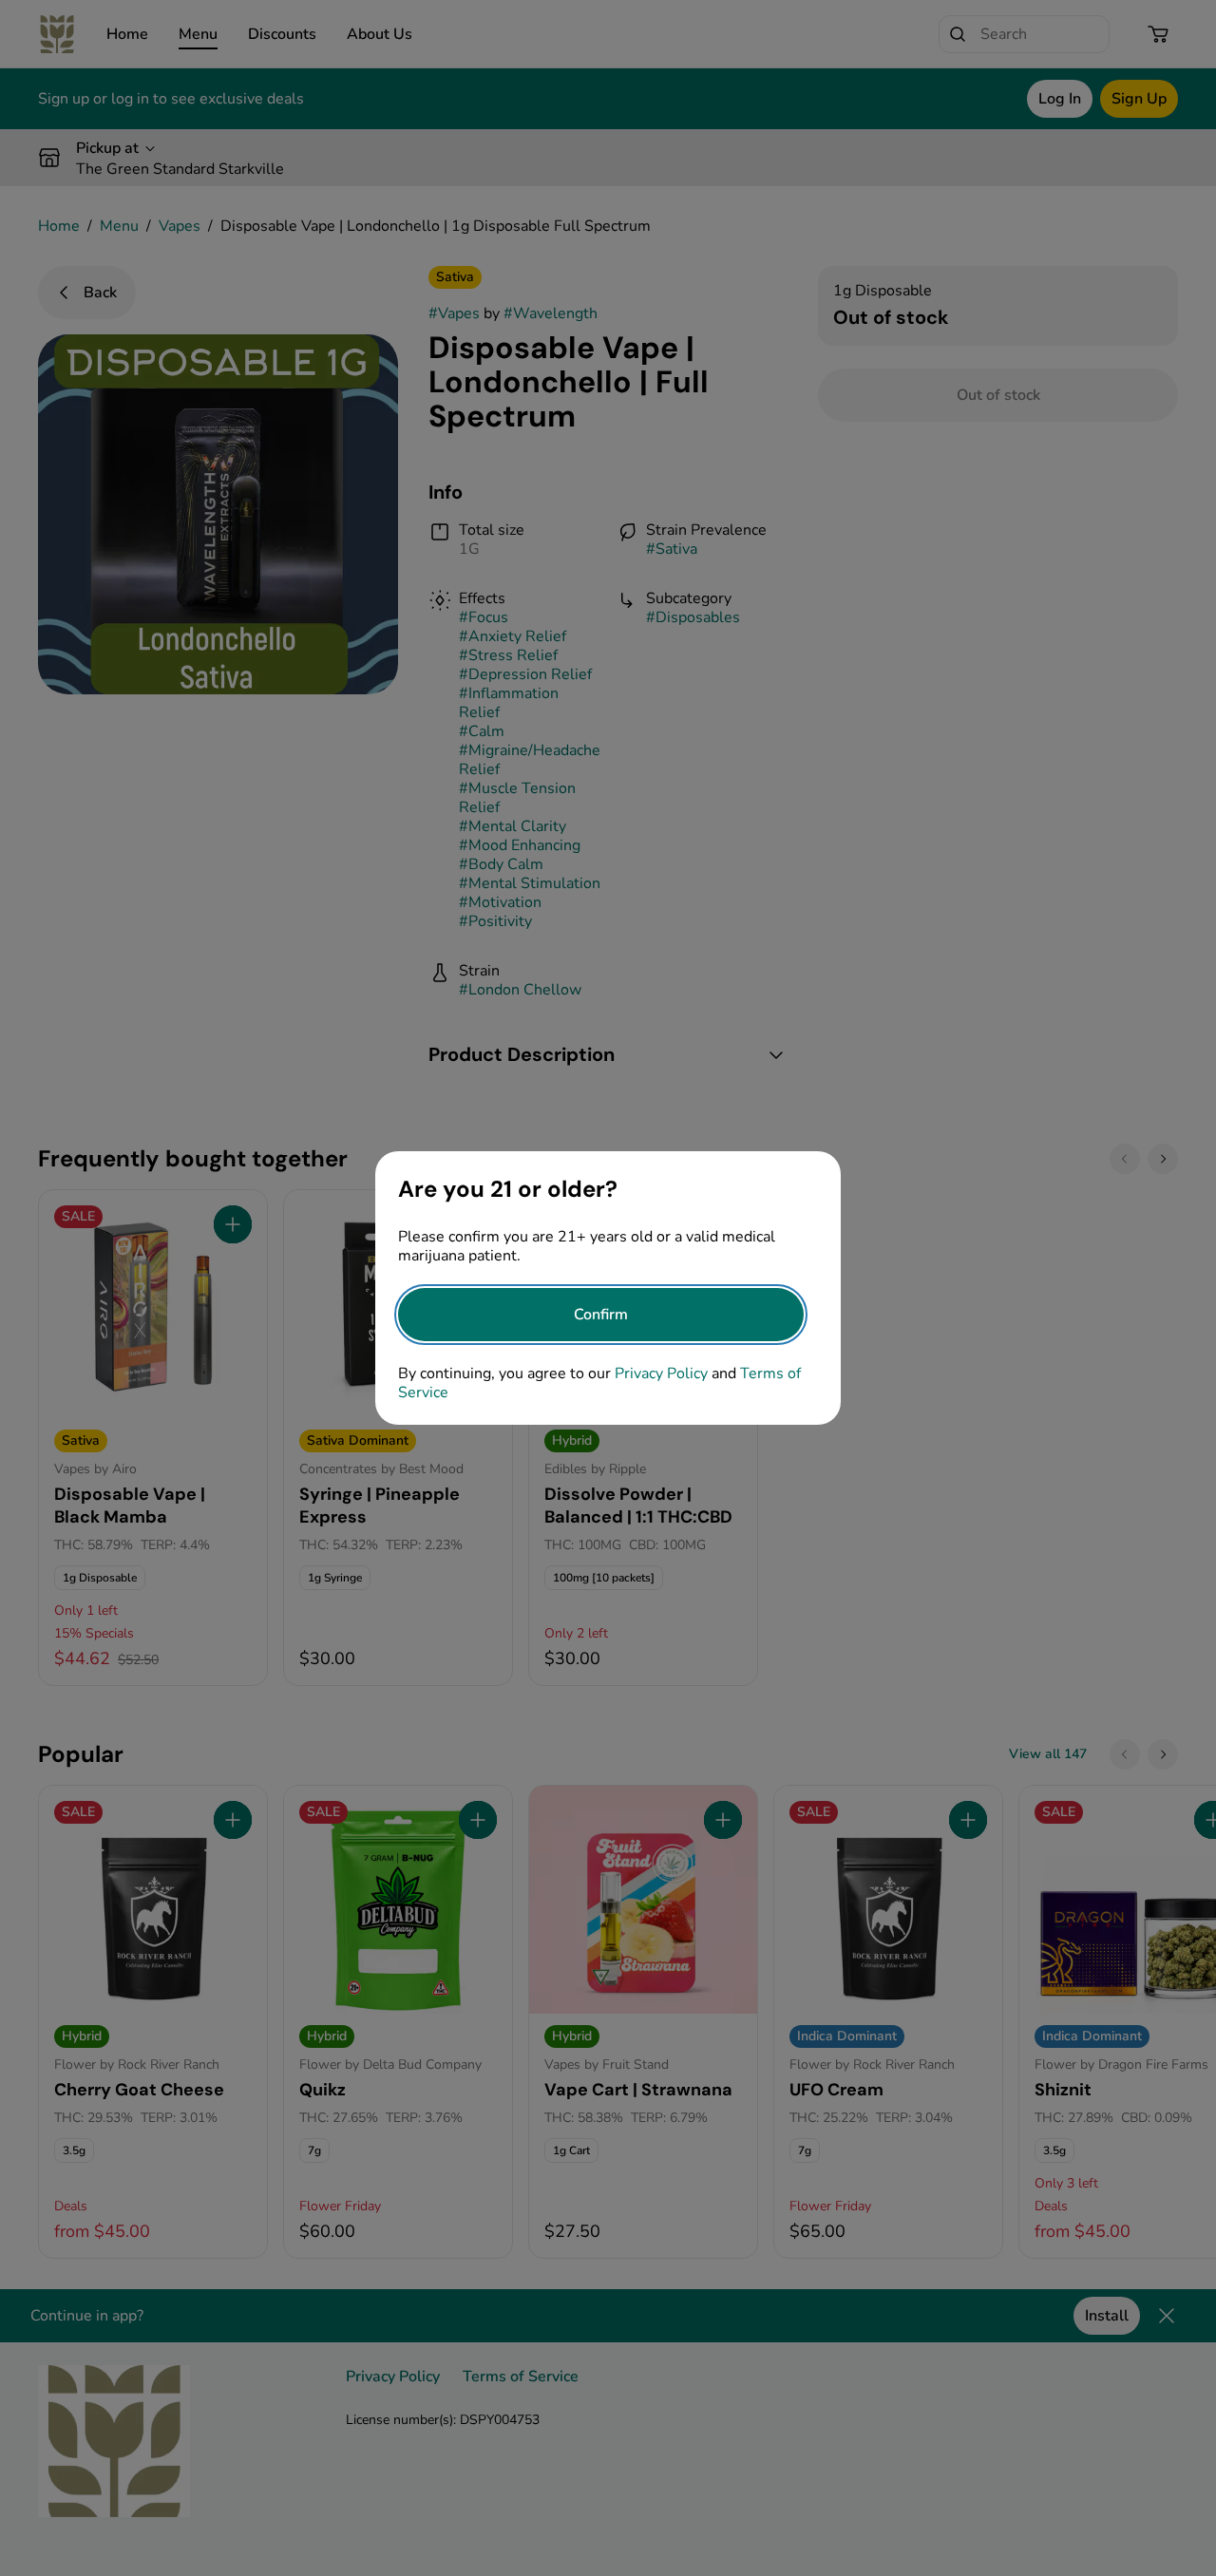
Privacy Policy (661, 1373)
